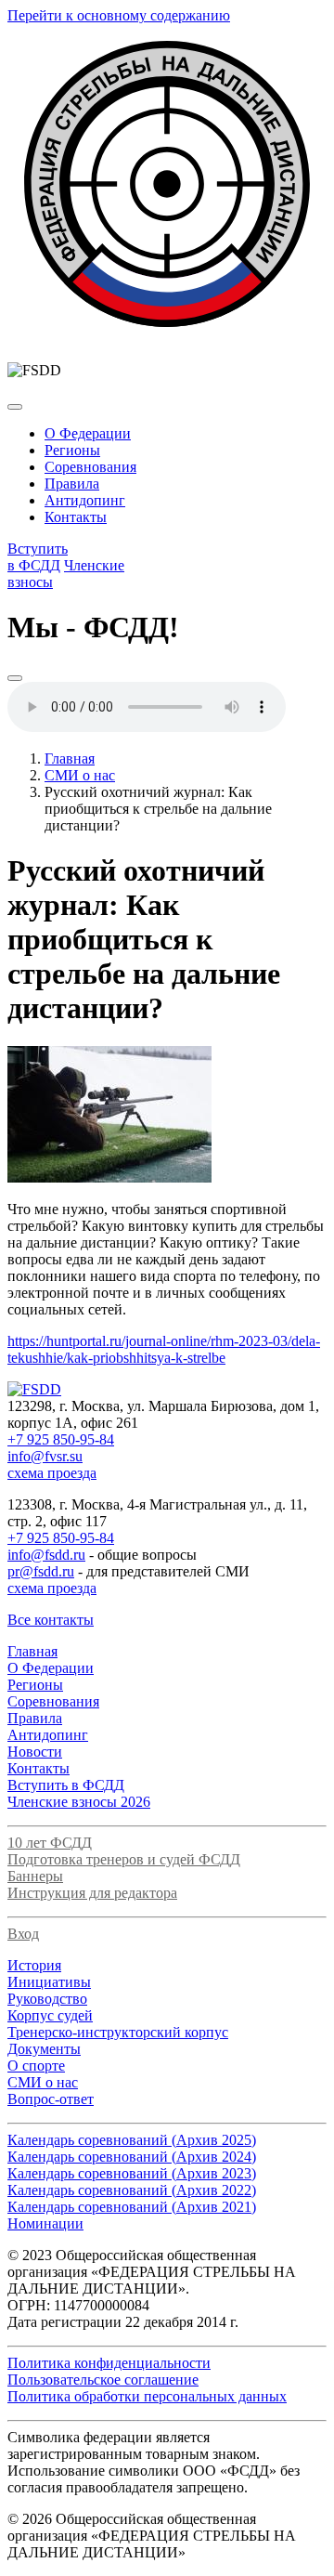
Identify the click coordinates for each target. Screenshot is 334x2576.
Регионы (72, 450)
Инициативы (49, 1982)
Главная (70, 758)
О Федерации (88, 433)
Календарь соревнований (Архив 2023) (132, 2173)
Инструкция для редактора (92, 1893)
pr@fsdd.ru (41, 1571)
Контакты (76, 517)
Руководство (47, 1999)
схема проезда (52, 1473)
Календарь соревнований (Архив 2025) (132, 2140)
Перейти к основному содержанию (119, 15)
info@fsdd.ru (46, 1555)
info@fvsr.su (45, 1456)
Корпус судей (50, 2015)
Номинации (45, 2223)
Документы (44, 2049)
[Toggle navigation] (15, 407)
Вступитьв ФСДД (38, 557)
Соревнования (90, 467)
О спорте (36, 2066)
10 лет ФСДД (50, 1843)
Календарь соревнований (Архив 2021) (132, 2207)
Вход (23, 1934)
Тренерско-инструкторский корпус (118, 2032)
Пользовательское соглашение (103, 2380)
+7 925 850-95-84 (61, 1439)
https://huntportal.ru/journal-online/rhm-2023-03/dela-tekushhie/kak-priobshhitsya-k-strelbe (164, 1349)
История (34, 1965)
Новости (35, 1752)
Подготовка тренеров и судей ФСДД (124, 1859)
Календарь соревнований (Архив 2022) (132, 2190)
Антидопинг (85, 500)
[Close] (15, 678)
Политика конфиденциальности (109, 2363)
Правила (72, 484)
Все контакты (51, 1620)
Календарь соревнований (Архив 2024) (132, 2157)
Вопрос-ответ (51, 2099)
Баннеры (35, 1876)
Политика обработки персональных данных (147, 2396)
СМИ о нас (80, 775)
